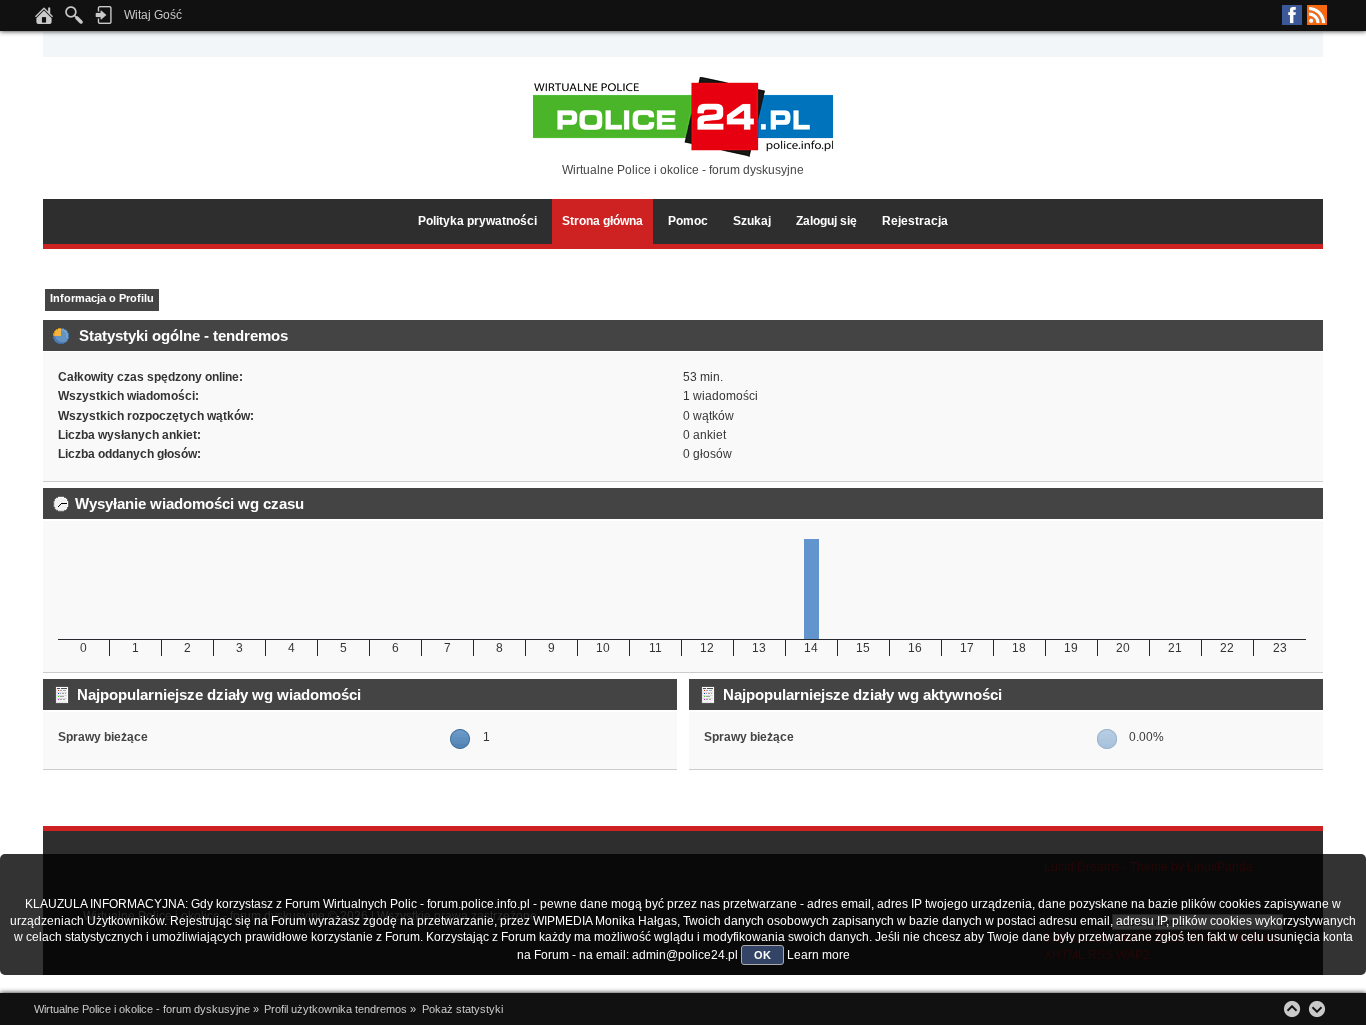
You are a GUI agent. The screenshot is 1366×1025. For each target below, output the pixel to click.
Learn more (818, 955)
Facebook (1292, 15)
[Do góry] (1292, 1009)
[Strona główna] (44, 21)
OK (762, 955)
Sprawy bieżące (103, 737)
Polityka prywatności (477, 221)
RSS (1317, 15)
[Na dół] (1317, 1009)
